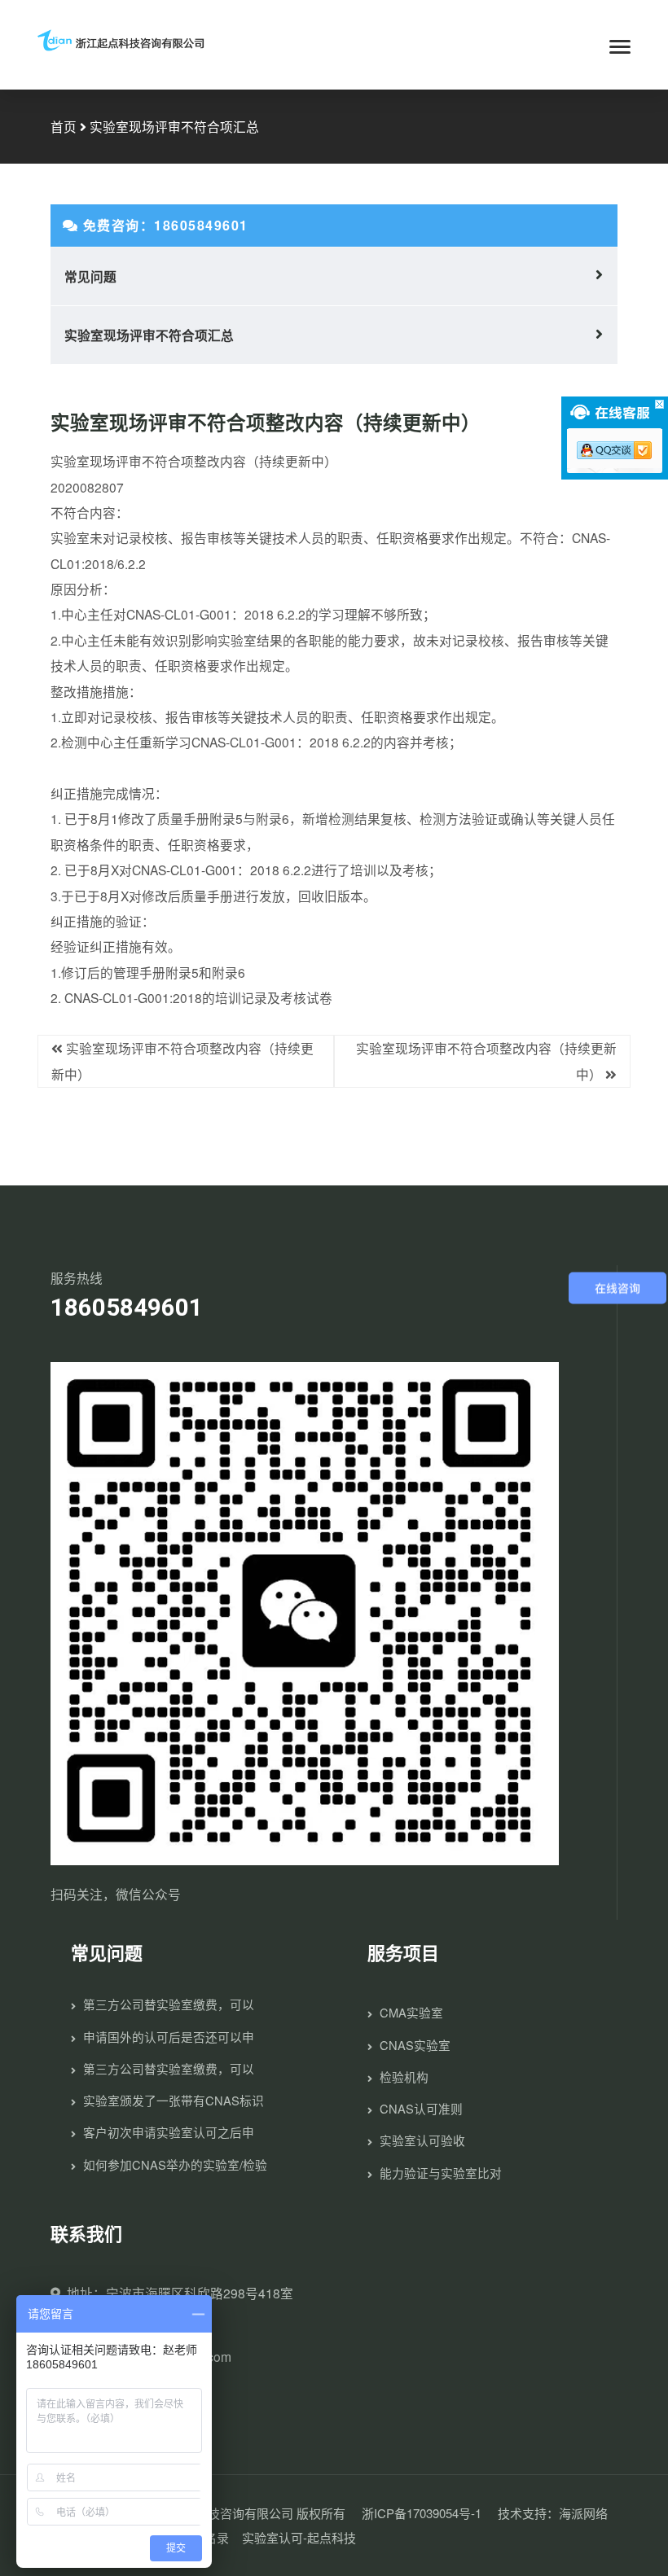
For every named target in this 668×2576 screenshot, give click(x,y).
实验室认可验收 (422, 2140)
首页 (64, 126)
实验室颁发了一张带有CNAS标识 (174, 2100)
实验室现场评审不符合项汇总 (149, 335)
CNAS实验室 (415, 2045)
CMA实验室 (411, 2012)
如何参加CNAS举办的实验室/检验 (175, 2164)
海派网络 (583, 2513)
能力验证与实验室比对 (441, 2173)
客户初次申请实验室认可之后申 (169, 2132)
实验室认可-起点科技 (299, 2537)
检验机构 (404, 2077)
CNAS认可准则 (421, 2108)
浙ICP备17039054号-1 (422, 2513)
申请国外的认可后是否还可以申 (169, 2037)
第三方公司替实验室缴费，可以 (169, 2004)
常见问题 (90, 276)
